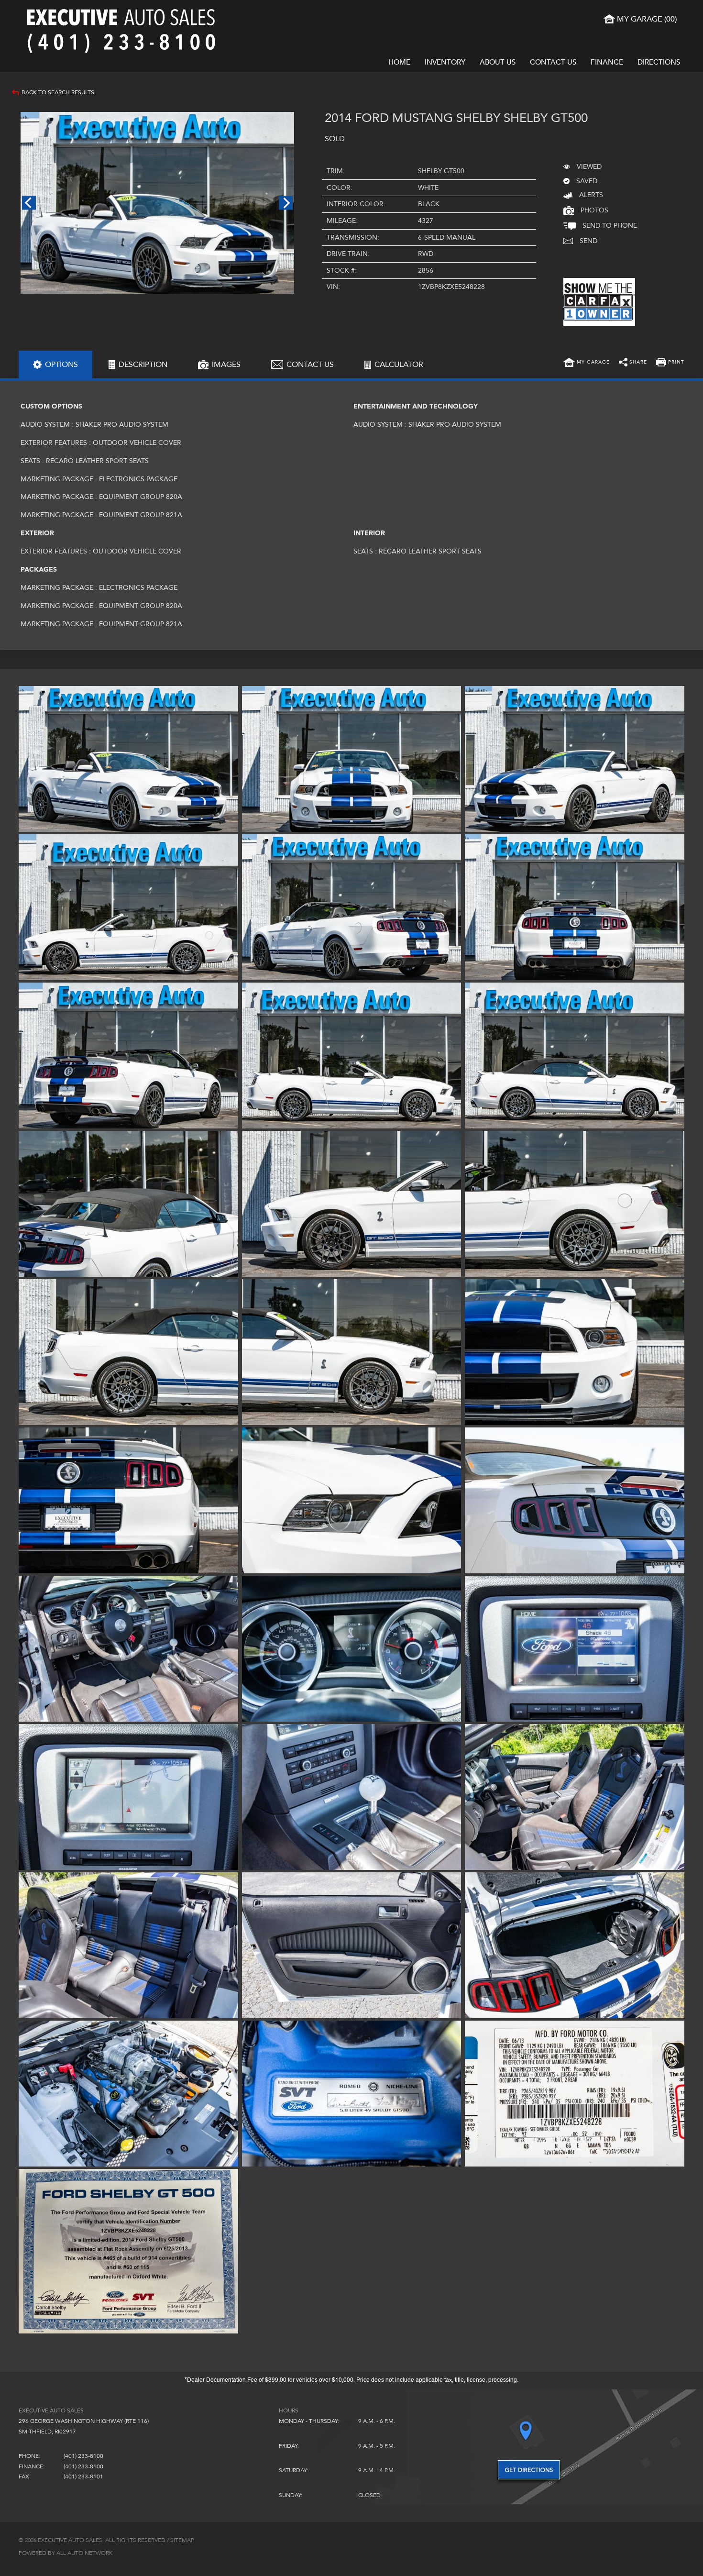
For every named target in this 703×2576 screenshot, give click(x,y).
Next (286, 203)
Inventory (445, 62)
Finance (607, 62)
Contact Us (553, 62)
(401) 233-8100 (83, 2456)
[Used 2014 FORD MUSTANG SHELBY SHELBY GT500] (157, 203)
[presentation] (55, 365)
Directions (659, 62)
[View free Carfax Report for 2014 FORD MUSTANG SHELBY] (599, 324)
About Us (498, 62)
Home (399, 62)
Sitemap (182, 2540)
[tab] (55, 365)
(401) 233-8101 (83, 2476)
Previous (29, 203)
